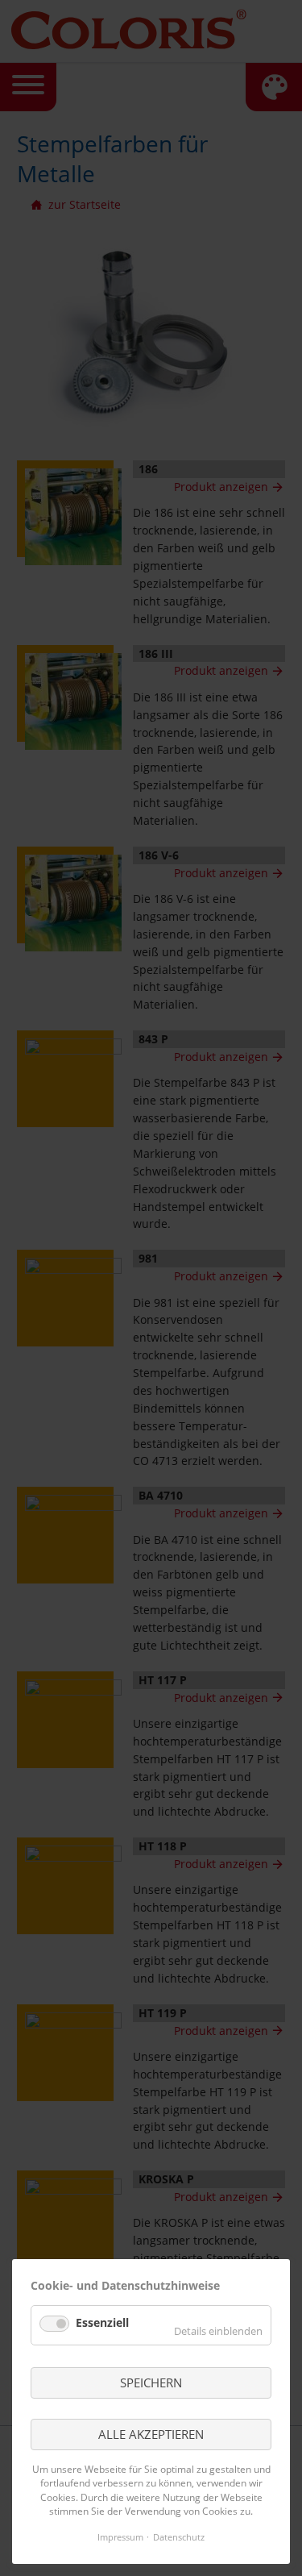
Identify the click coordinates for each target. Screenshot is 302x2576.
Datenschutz (179, 2537)
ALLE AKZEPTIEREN (151, 2434)
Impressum (120, 2537)
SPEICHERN (151, 2382)
